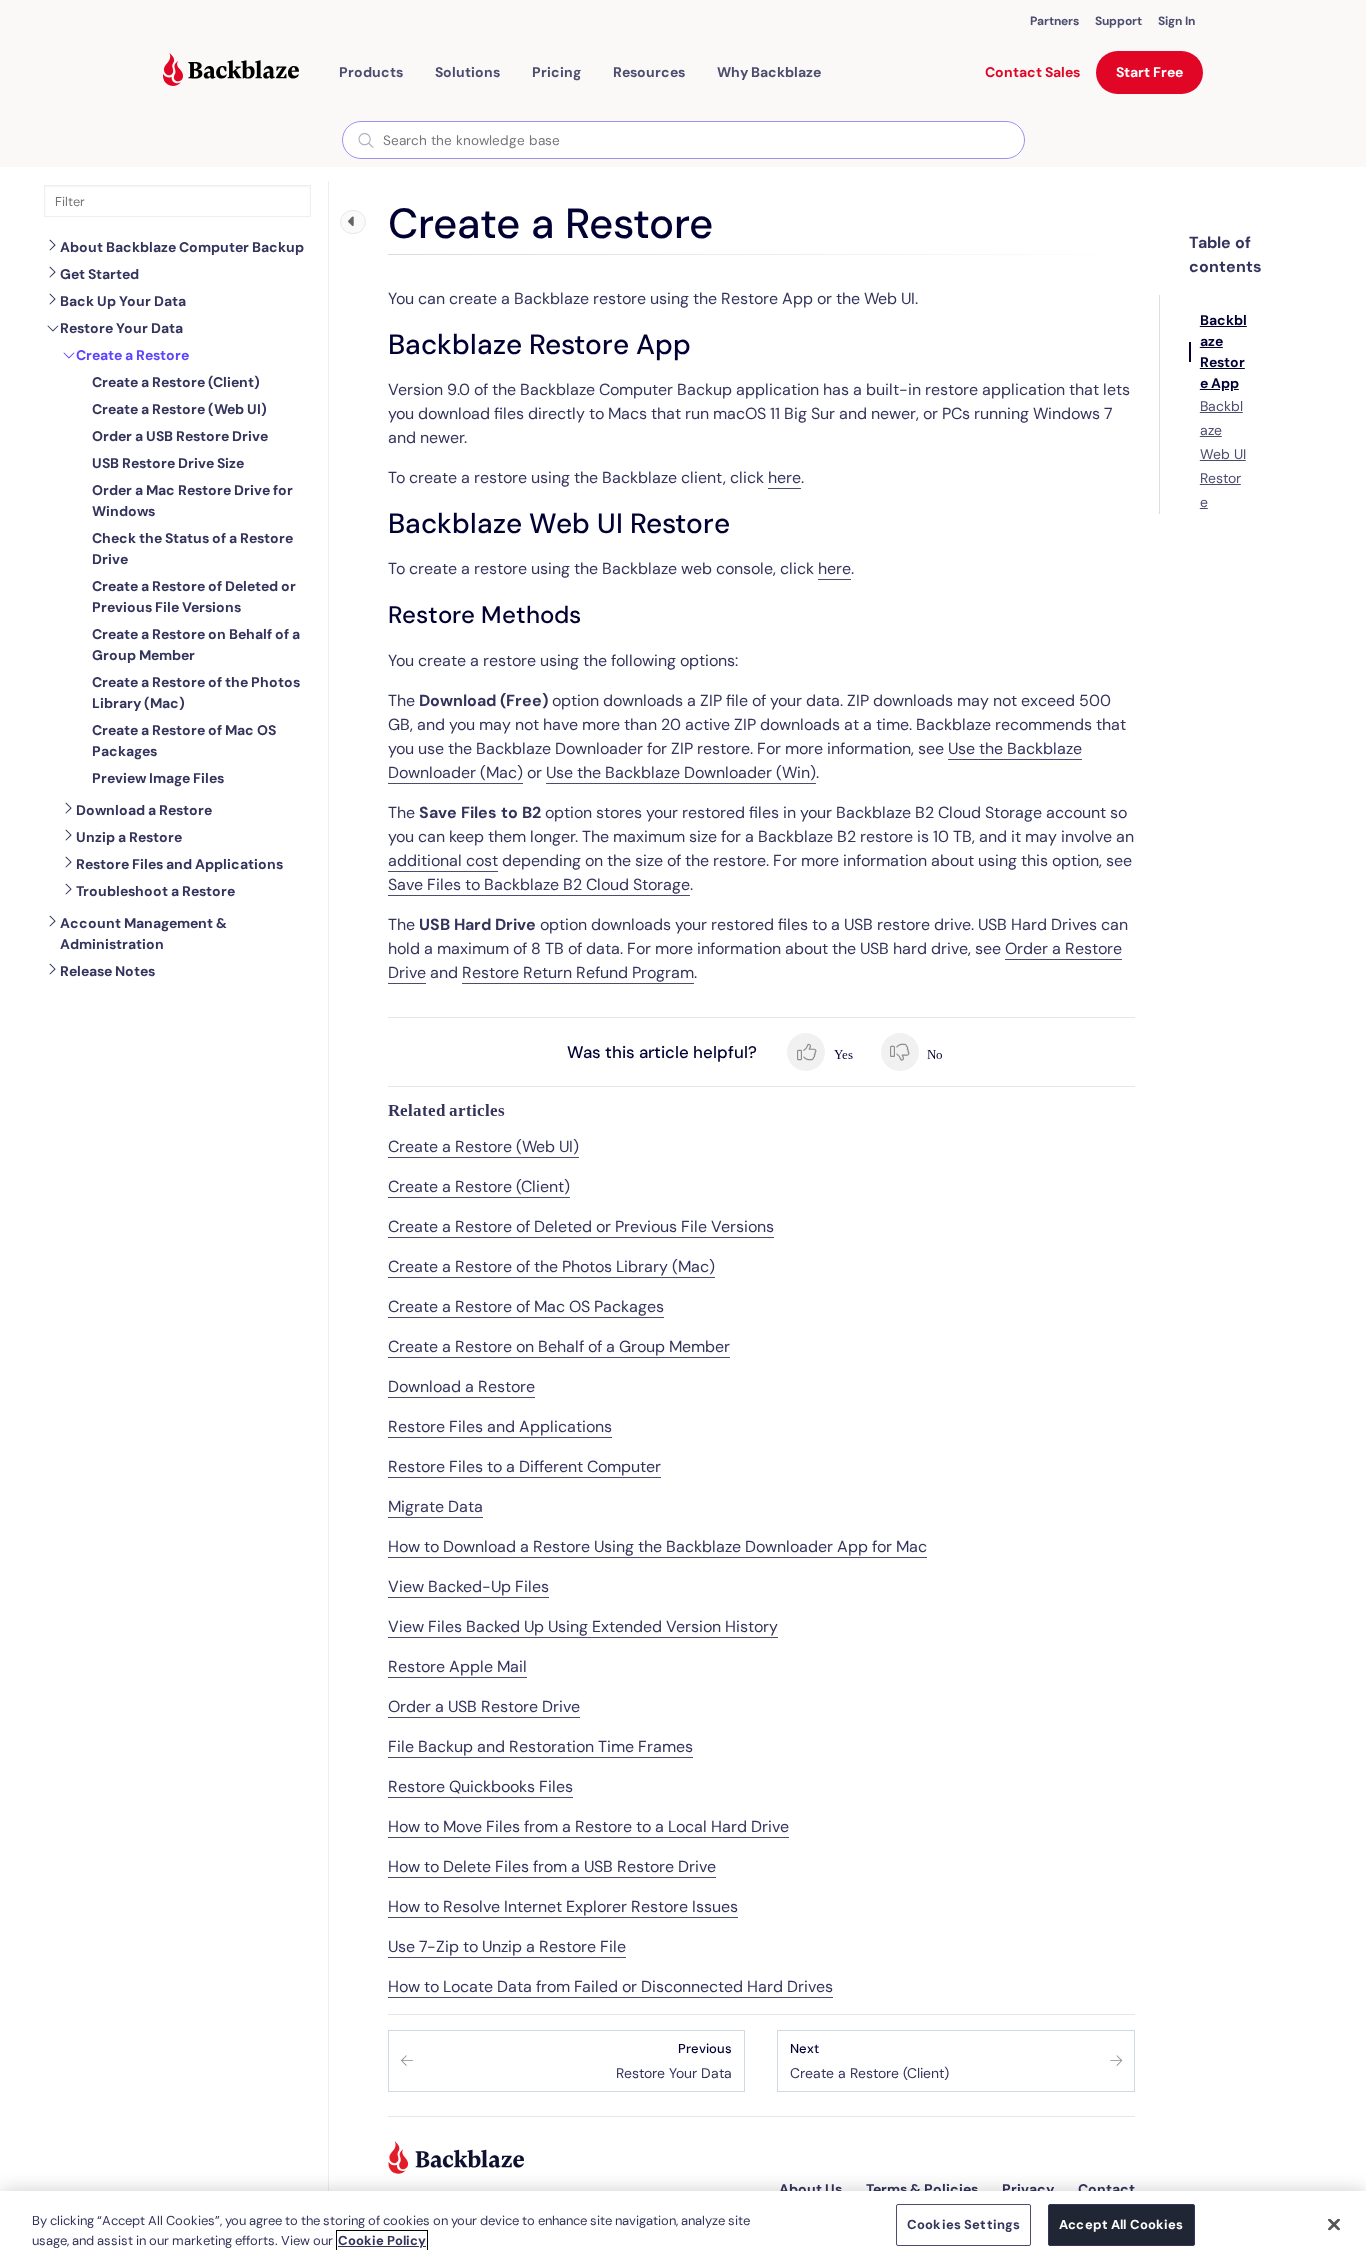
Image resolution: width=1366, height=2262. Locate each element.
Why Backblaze (769, 72)
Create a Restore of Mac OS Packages (526, 1306)
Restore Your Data (121, 328)
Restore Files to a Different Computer (524, 1466)
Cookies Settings (963, 2224)
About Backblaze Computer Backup (182, 247)
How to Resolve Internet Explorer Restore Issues (563, 1906)
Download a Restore (144, 810)
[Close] (1334, 2224)
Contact (1106, 2189)
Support (1118, 21)
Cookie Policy (382, 2240)
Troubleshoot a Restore (155, 891)
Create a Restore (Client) (479, 1186)
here (784, 477)
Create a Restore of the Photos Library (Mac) (551, 1266)
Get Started (99, 274)
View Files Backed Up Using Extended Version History (583, 1626)
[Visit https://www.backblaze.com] (231, 72)
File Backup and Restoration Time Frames (540, 1746)
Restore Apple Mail (457, 1666)
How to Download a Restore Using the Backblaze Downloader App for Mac (657, 1546)
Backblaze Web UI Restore (1223, 454)
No (933, 1054)
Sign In (1176, 21)
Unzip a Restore (129, 837)
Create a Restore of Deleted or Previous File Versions (581, 1226)
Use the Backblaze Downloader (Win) (681, 772)
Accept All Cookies (1121, 2224)
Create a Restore (132, 355)
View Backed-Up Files (468, 1586)
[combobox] (683, 140)
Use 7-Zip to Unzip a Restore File (507, 1946)
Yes (841, 1054)
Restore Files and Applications (179, 864)
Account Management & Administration (143, 933)
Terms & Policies (922, 2189)
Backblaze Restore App (1223, 351)
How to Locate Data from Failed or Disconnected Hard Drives (610, 1986)
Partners (1054, 21)
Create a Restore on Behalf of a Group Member (559, 1346)
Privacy (1028, 2189)
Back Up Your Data (123, 301)
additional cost (443, 860)
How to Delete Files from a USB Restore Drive (552, 1866)
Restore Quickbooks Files (480, 1786)
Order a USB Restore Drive (484, 1706)
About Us (810, 2189)
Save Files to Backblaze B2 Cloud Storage (539, 884)
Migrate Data (435, 1506)
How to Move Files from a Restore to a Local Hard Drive (588, 1826)
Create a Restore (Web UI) (483, 1146)
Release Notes (107, 971)
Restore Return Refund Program (578, 972)
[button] (371, 72)
